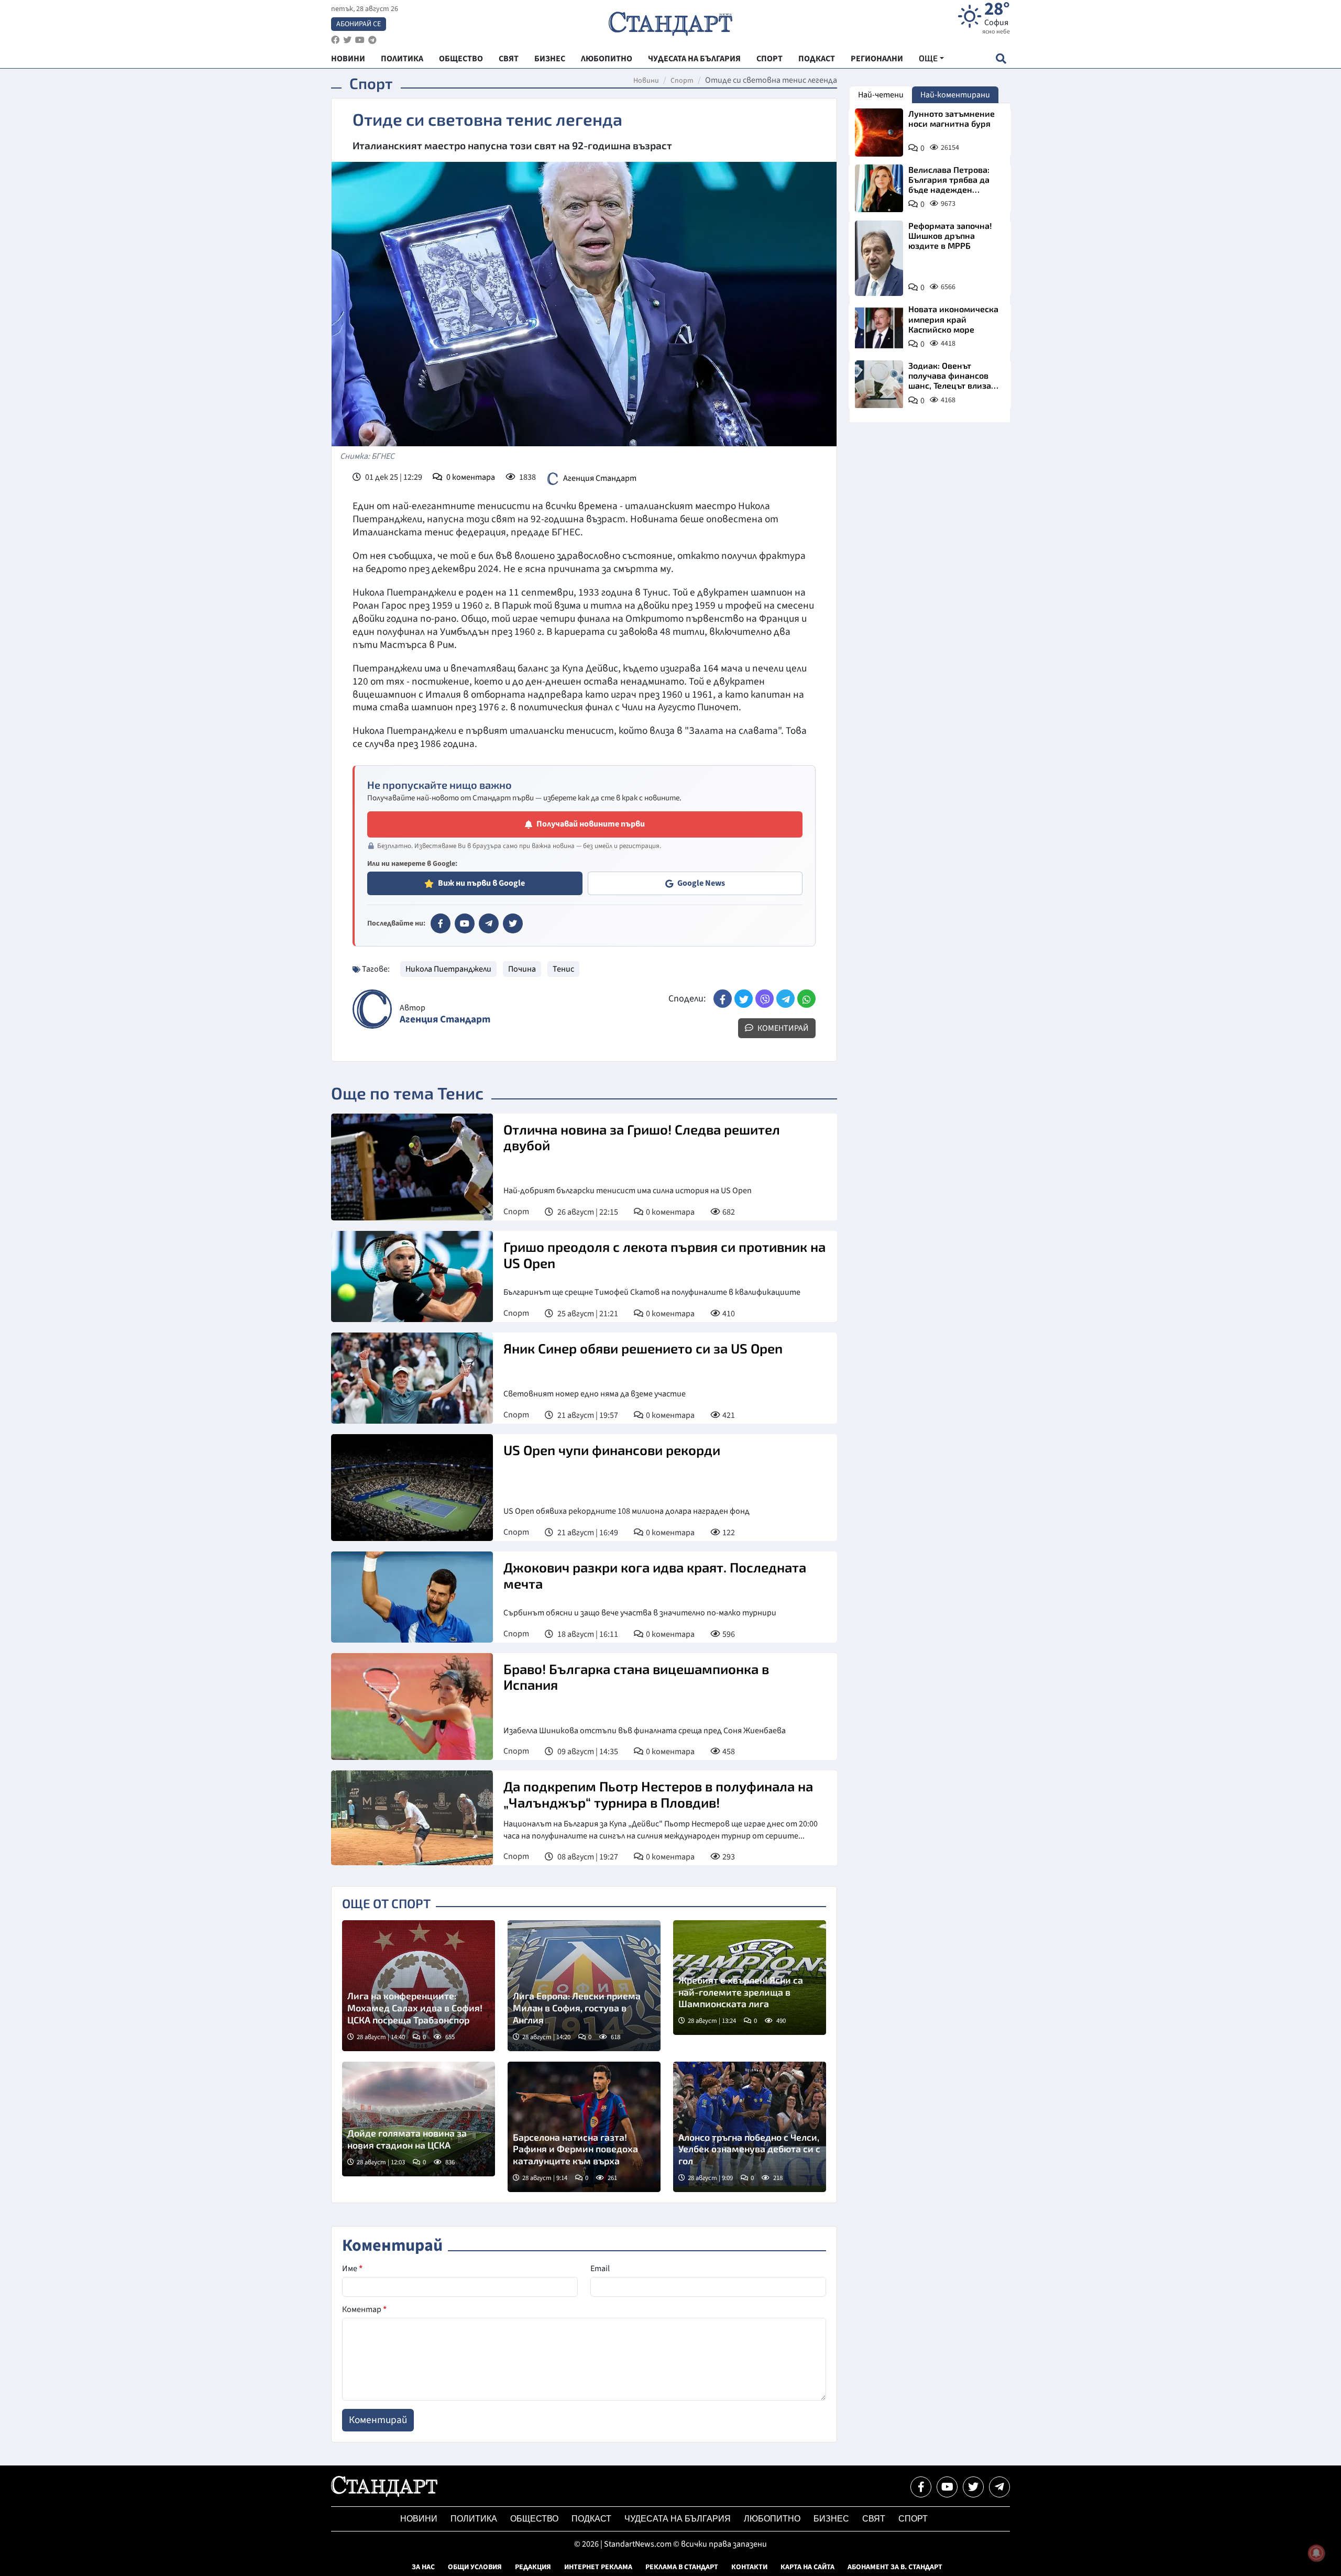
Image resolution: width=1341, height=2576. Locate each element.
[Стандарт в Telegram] (489, 923)
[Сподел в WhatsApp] (806, 999)
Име (352, 2269)
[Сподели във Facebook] (723, 999)
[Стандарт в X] (513, 923)
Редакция (533, 2567)
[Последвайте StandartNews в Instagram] (347, 40)
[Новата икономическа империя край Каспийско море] (879, 328)
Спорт (682, 81)
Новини (646, 81)
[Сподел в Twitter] (744, 999)
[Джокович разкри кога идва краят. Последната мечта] (412, 1597)
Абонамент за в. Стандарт (895, 2567)
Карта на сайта (807, 2567)
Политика (474, 2519)
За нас (423, 2567)
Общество (534, 2519)
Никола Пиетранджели (448, 969)
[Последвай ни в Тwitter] (973, 2487)
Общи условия (475, 2567)
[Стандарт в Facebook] (441, 923)
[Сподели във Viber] (765, 999)
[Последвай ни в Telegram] (999, 2487)
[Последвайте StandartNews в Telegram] (372, 40)
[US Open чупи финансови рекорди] (412, 1488)
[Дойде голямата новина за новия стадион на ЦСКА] (419, 2119)
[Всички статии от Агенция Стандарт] (372, 1009)
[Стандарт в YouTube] (465, 923)
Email (600, 2269)
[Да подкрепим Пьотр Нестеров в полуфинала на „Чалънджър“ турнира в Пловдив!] (412, 1818)
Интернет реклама (598, 2567)
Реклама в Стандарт (682, 2567)
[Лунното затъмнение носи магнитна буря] (879, 133)
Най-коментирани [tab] (955, 95)
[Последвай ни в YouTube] (947, 2487)
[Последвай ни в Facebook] (921, 2487)
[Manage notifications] (1316, 2553)
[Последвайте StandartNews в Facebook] (335, 40)
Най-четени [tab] (881, 95)
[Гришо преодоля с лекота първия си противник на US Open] (412, 1276)
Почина (522, 969)
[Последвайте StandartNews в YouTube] (360, 40)
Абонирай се (359, 24)
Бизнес (831, 2519)
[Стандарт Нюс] (384, 2494)
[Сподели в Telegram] (785, 999)
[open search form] (1001, 58)
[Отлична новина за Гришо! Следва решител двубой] (412, 1167)
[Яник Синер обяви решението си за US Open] (412, 1378)
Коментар (364, 2309)
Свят (874, 2519)
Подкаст (591, 2519)
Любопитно (772, 2519)
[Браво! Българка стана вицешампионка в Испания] (412, 1707)
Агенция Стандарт (600, 478)
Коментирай (782, 1028)
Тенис (563, 969)
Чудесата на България (678, 2519)
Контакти (749, 2567)
